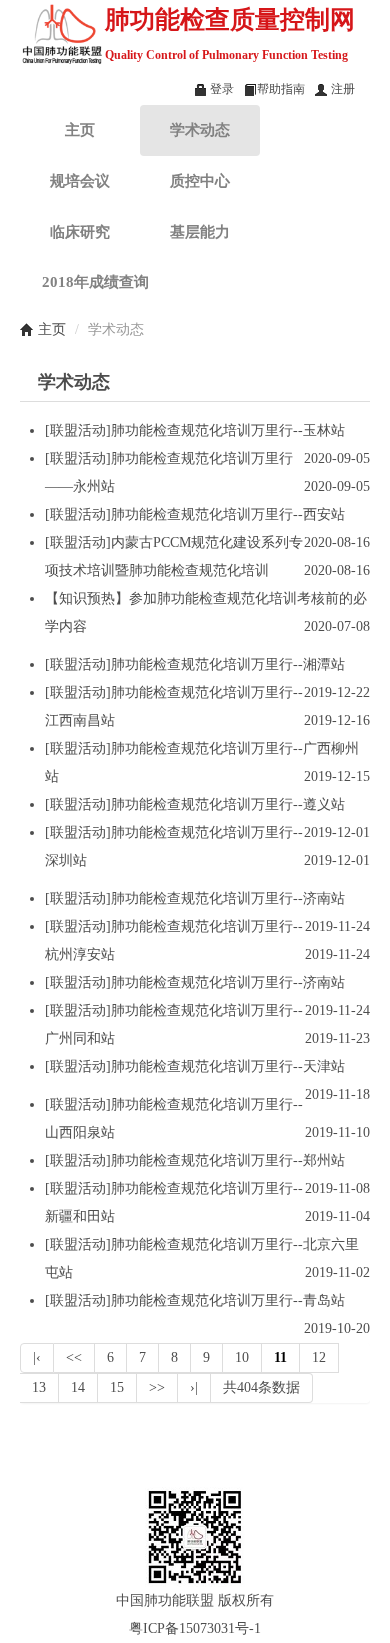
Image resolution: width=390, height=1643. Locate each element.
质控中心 (200, 180)
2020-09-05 (337, 458)
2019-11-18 (337, 1094)
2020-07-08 (337, 626)
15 (117, 1387)
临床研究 (80, 231)
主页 (80, 129)
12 (319, 1357)
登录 (220, 89)
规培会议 (80, 180)
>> (157, 1387)
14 (78, 1387)
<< (74, 1357)
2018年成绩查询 (95, 281)
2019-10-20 (337, 1328)
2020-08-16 (337, 542)
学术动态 (200, 129)
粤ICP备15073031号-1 (195, 1628)
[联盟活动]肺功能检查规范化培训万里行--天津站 (195, 1066)
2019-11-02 (337, 1272)
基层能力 (200, 231)
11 (280, 1357)
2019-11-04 (337, 1216)
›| (194, 1387)
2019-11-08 (337, 1188)
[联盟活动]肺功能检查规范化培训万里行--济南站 (195, 898)
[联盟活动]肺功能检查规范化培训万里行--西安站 (195, 514)
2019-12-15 (337, 776)
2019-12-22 (337, 692)
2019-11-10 (337, 1132)
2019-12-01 (337, 832)
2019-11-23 (337, 1038)
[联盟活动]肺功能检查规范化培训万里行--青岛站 (195, 1300)
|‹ (37, 1357)
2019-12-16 (337, 720)
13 (39, 1387)
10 (242, 1357)
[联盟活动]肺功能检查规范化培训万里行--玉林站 (195, 430)
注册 (341, 89)
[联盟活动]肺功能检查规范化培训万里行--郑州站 (195, 1160)
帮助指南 (281, 89)
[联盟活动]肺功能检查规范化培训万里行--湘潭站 (195, 664)
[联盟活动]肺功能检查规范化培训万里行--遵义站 (195, 804)
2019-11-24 (337, 926)
